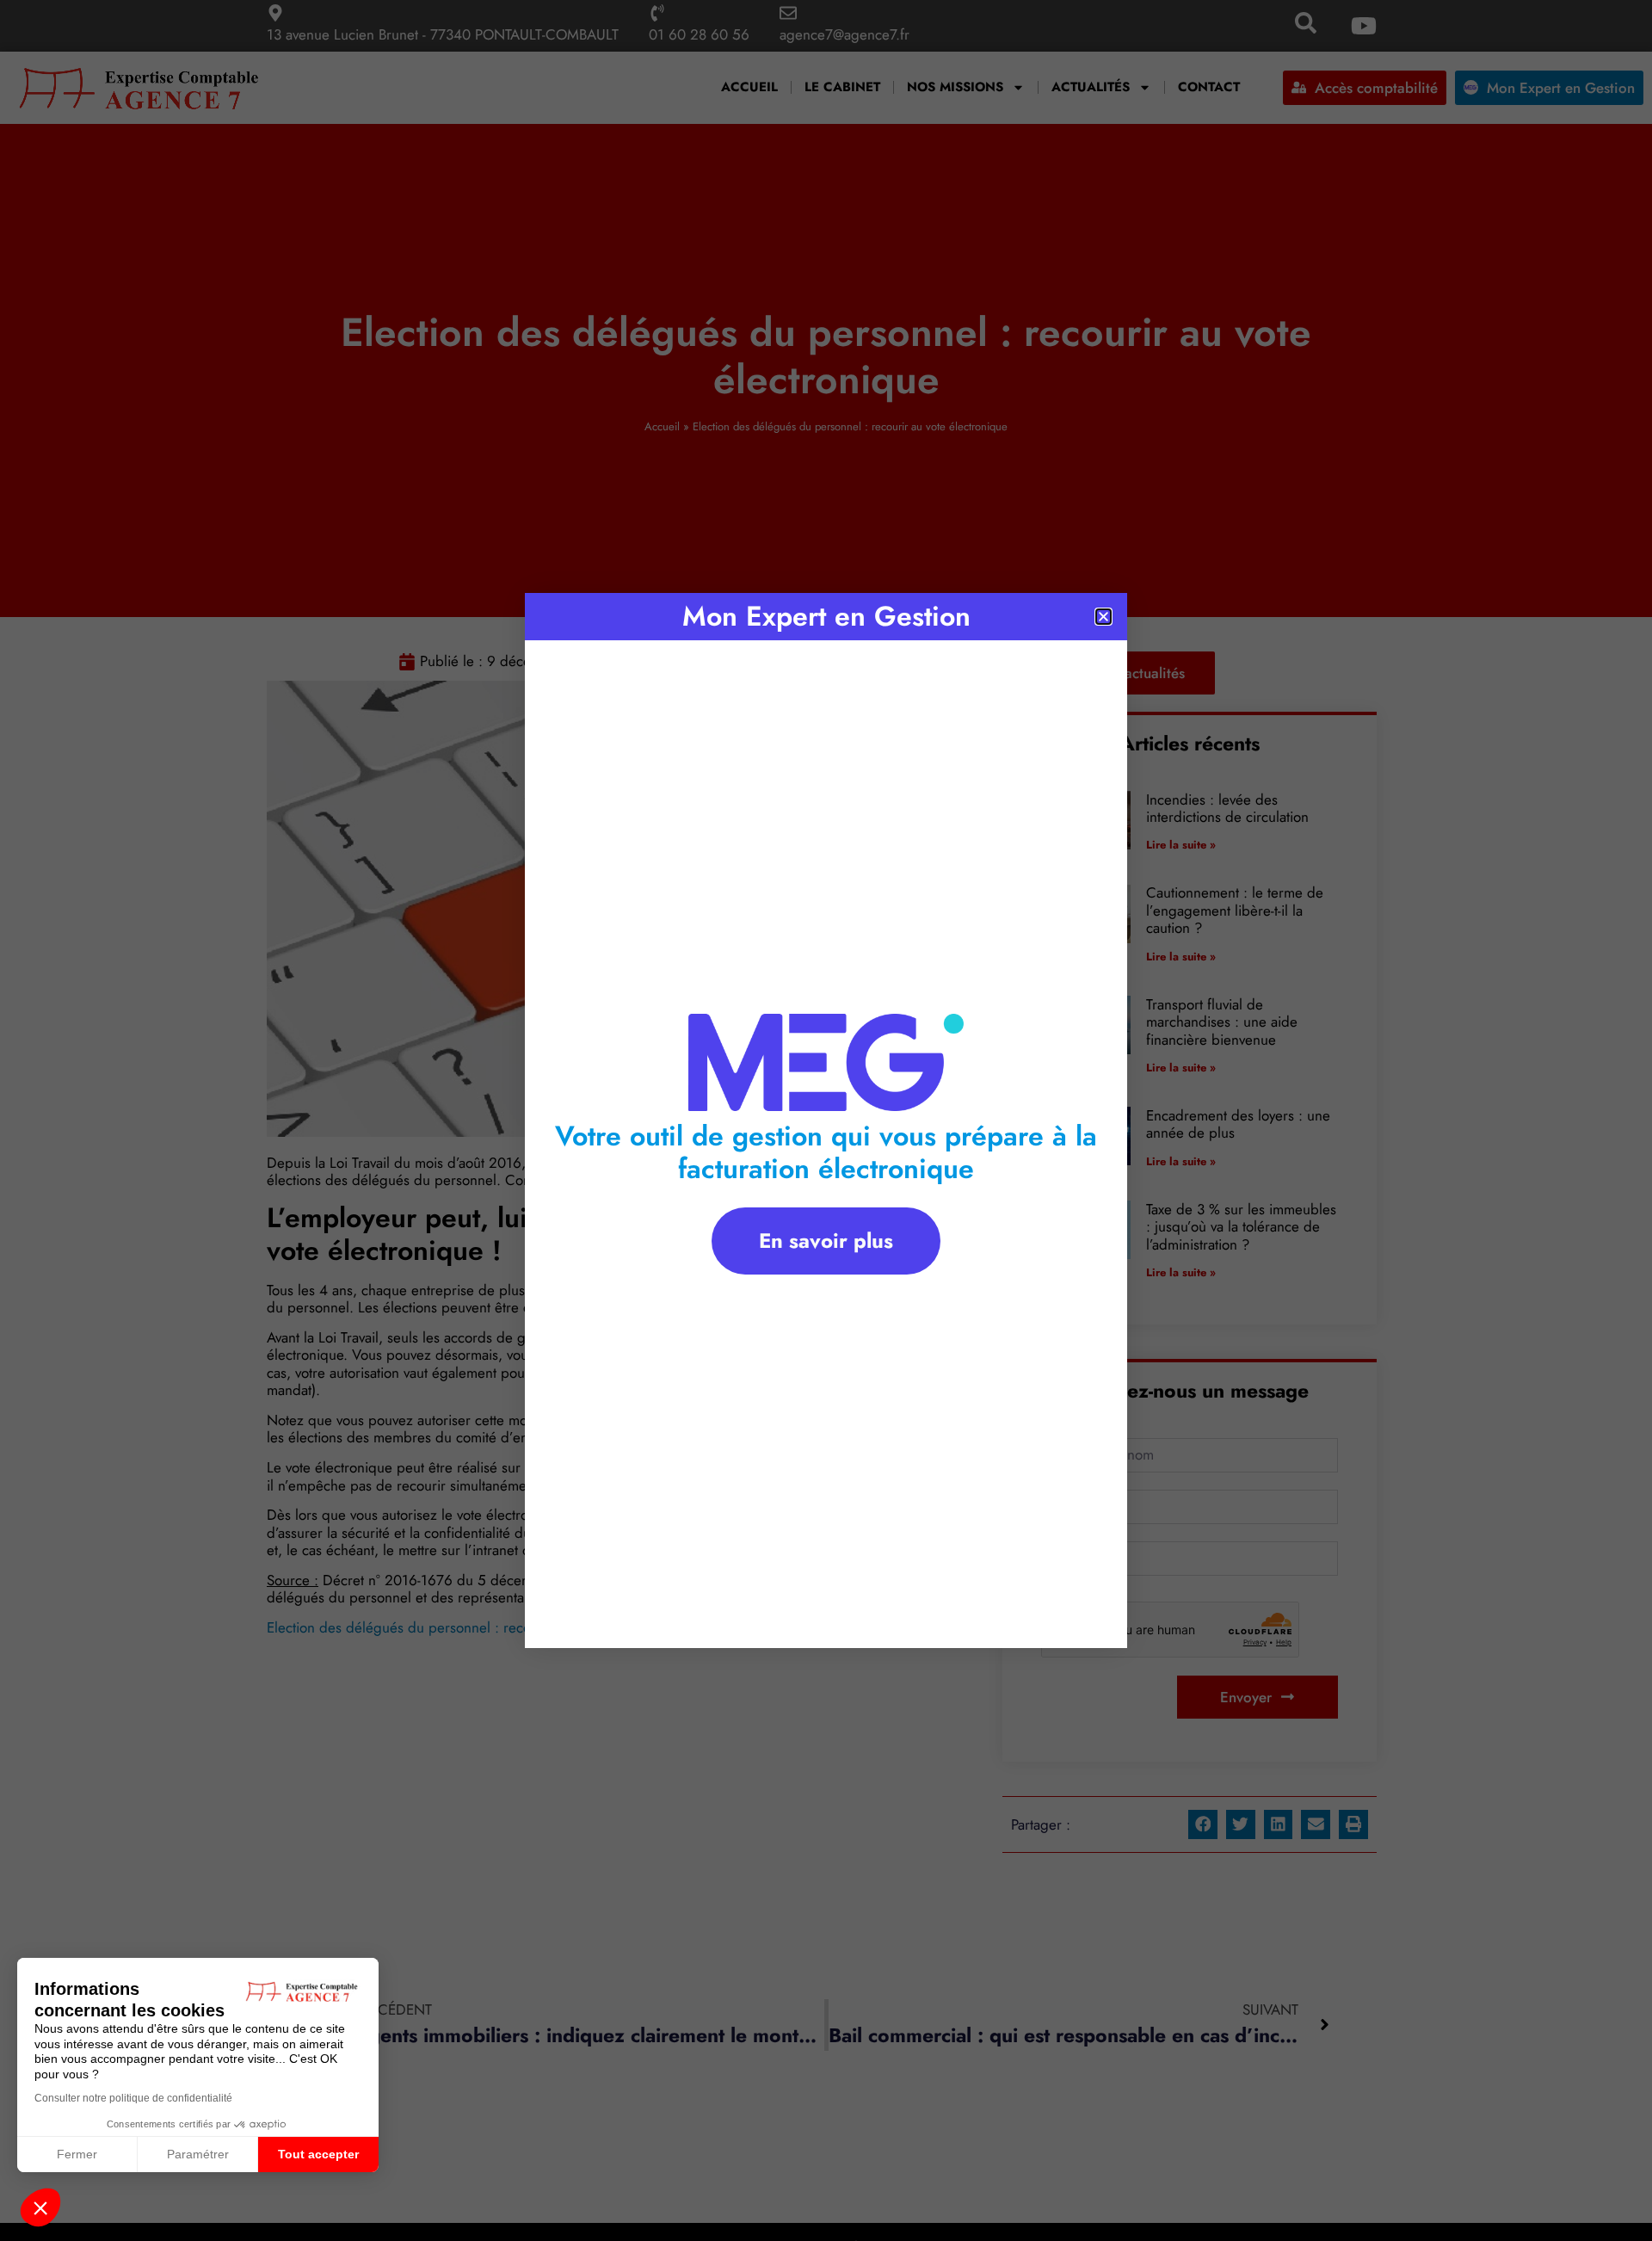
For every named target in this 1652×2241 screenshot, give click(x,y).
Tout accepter (318, 2154)
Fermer (77, 2154)
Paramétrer (198, 2154)
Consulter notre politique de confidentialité (133, 2098)
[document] (826, 1120)
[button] (40, 2207)
